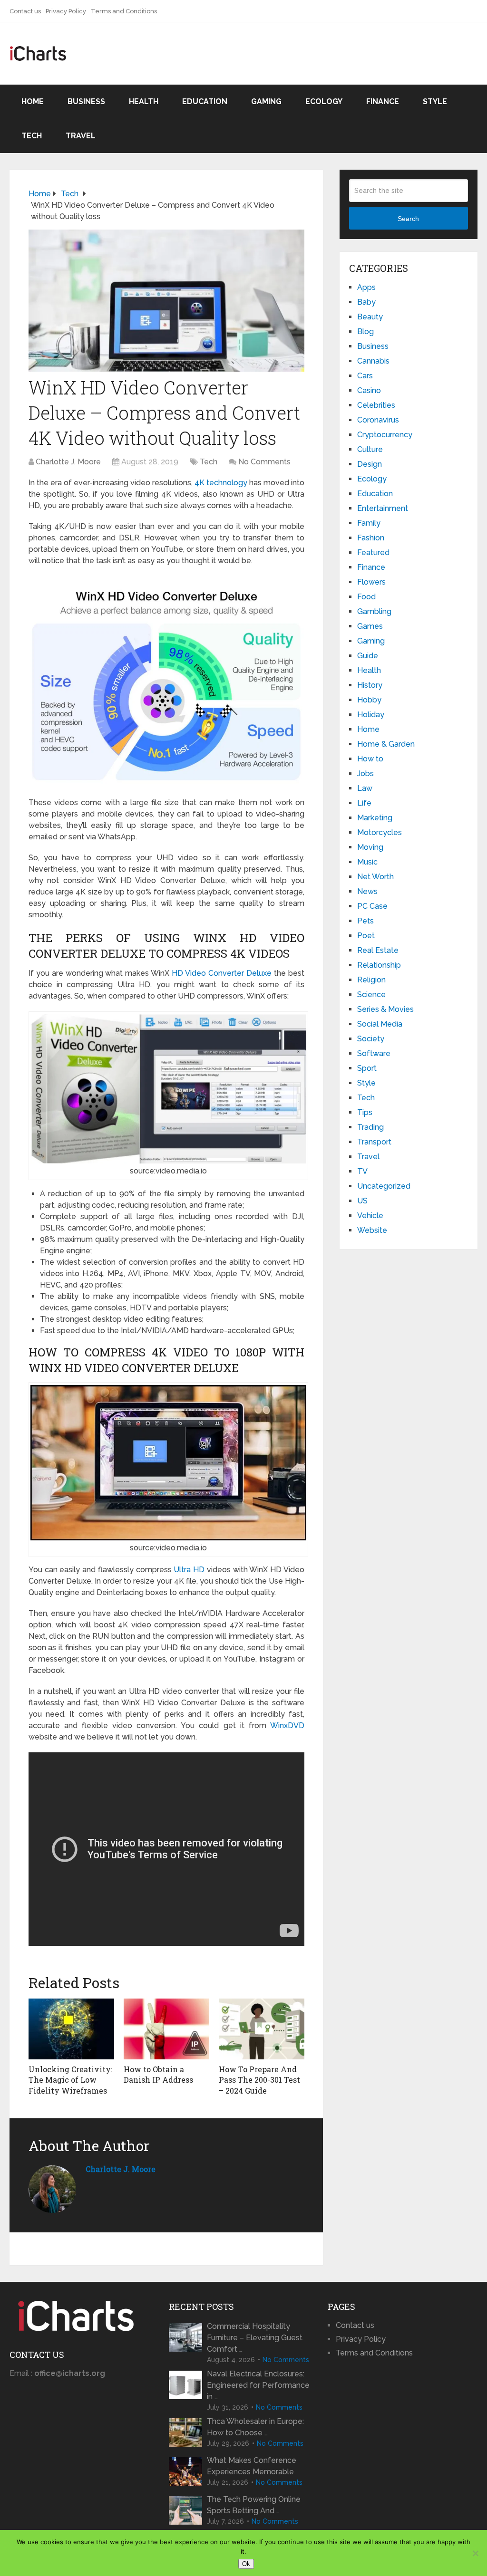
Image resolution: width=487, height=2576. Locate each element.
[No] (475, 2553)
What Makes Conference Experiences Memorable (252, 2466)
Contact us (25, 11)
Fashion (371, 538)
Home (33, 101)
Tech (32, 136)
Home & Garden (386, 744)
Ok (246, 2564)
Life (364, 803)
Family (369, 523)
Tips (365, 1112)
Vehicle (370, 1216)
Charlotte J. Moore (68, 462)
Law (365, 788)
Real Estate (378, 950)
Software (374, 1053)
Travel (81, 136)
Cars (365, 376)
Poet (366, 936)
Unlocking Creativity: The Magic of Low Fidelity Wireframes (70, 2080)
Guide (368, 656)
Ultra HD (189, 1570)
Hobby (369, 700)
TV (362, 1171)
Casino (369, 390)
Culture (370, 449)
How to (370, 759)
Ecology (324, 101)
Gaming (266, 101)
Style (435, 101)
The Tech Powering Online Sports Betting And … (254, 2505)
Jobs (365, 774)
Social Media (380, 1024)
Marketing (375, 818)
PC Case (372, 906)
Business (86, 101)
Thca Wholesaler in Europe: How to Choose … (255, 2427)
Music (367, 862)
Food (366, 597)
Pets (365, 921)
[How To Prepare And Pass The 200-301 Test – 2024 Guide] (262, 2029)
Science (371, 995)
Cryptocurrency (385, 435)
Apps (366, 287)
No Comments (264, 462)
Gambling (374, 611)
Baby (366, 302)
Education (205, 101)
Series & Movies (385, 1009)
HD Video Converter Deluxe (222, 973)
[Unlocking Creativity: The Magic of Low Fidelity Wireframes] (71, 2029)
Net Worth (375, 877)
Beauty (370, 317)
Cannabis (373, 361)
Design (370, 464)
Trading (370, 1127)
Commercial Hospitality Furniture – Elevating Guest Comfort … (255, 2338)
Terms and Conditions (124, 11)
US (362, 1201)
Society (371, 1039)
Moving (370, 847)
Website (372, 1230)
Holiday (371, 715)
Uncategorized (384, 1186)
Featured (373, 553)
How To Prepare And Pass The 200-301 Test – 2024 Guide (259, 2080)
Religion (371, 980)
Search (408, 219)
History (370, 685)
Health (144, 101)
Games (370, 626)
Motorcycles (380, 832)
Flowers (371, 582)
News (367, 891)
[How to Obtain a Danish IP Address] (166, 2029)
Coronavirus (378, 420)
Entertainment (383, 508)
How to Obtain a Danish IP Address (158, 2074)
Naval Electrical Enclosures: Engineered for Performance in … (258, 2385)
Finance (383, 101)
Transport (374, 1142)
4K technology (221, 483)
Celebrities (376, 405)
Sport (367, 1068)
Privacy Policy (66, 11)
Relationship (379, 965)
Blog (365, 332)
